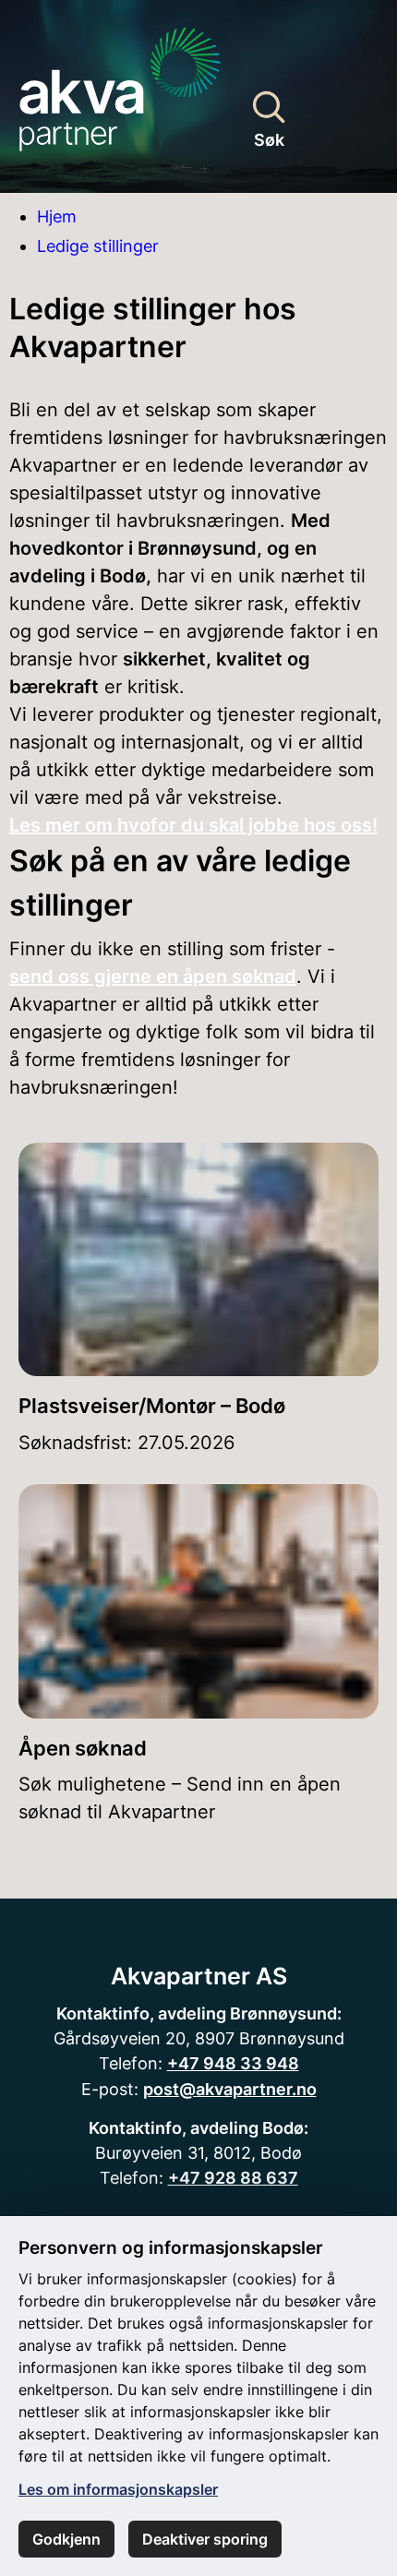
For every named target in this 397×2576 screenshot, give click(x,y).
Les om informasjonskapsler (118, 2489)
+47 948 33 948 (233, 2063)
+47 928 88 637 (233, 2177)
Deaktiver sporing (205, 2539)
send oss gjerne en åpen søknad (153, 976)
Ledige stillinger (98, 246)
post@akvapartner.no (230, 2089)
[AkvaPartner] (120, 82)
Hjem (57, 216)
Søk (269, 139)
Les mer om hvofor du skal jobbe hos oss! (193, 825)
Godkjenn (66, 2539)
